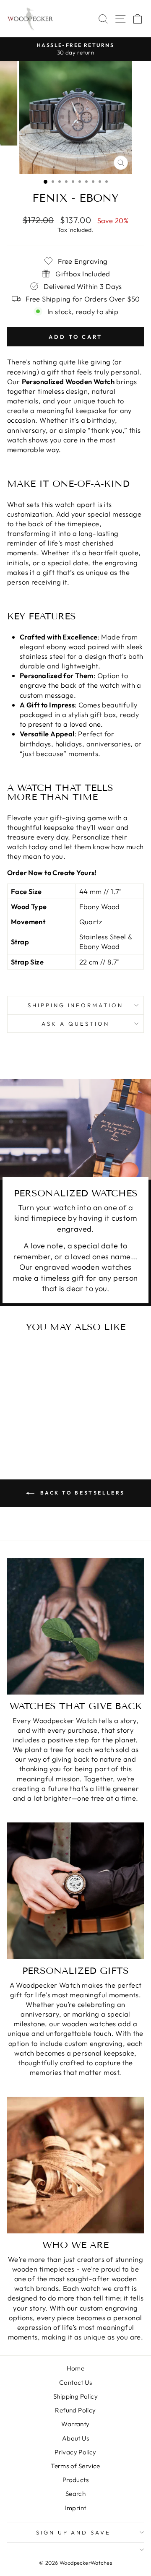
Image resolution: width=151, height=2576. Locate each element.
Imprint (76, 2508)
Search (75, 2494)
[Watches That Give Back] (75, 1626)
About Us (75, 2438)
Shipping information (76, 1005)
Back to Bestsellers (81, 1493)
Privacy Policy (75, 2452)
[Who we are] (75, 2165)
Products (75, 2480)
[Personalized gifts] (75, 1891)
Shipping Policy (75, 2396)
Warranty (75, 2424)
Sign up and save (74, 2532)
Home (76, 2368)
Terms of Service (75, 2466)
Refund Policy (75, 2410)
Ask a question (75, 1024)
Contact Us (75, 2382)
